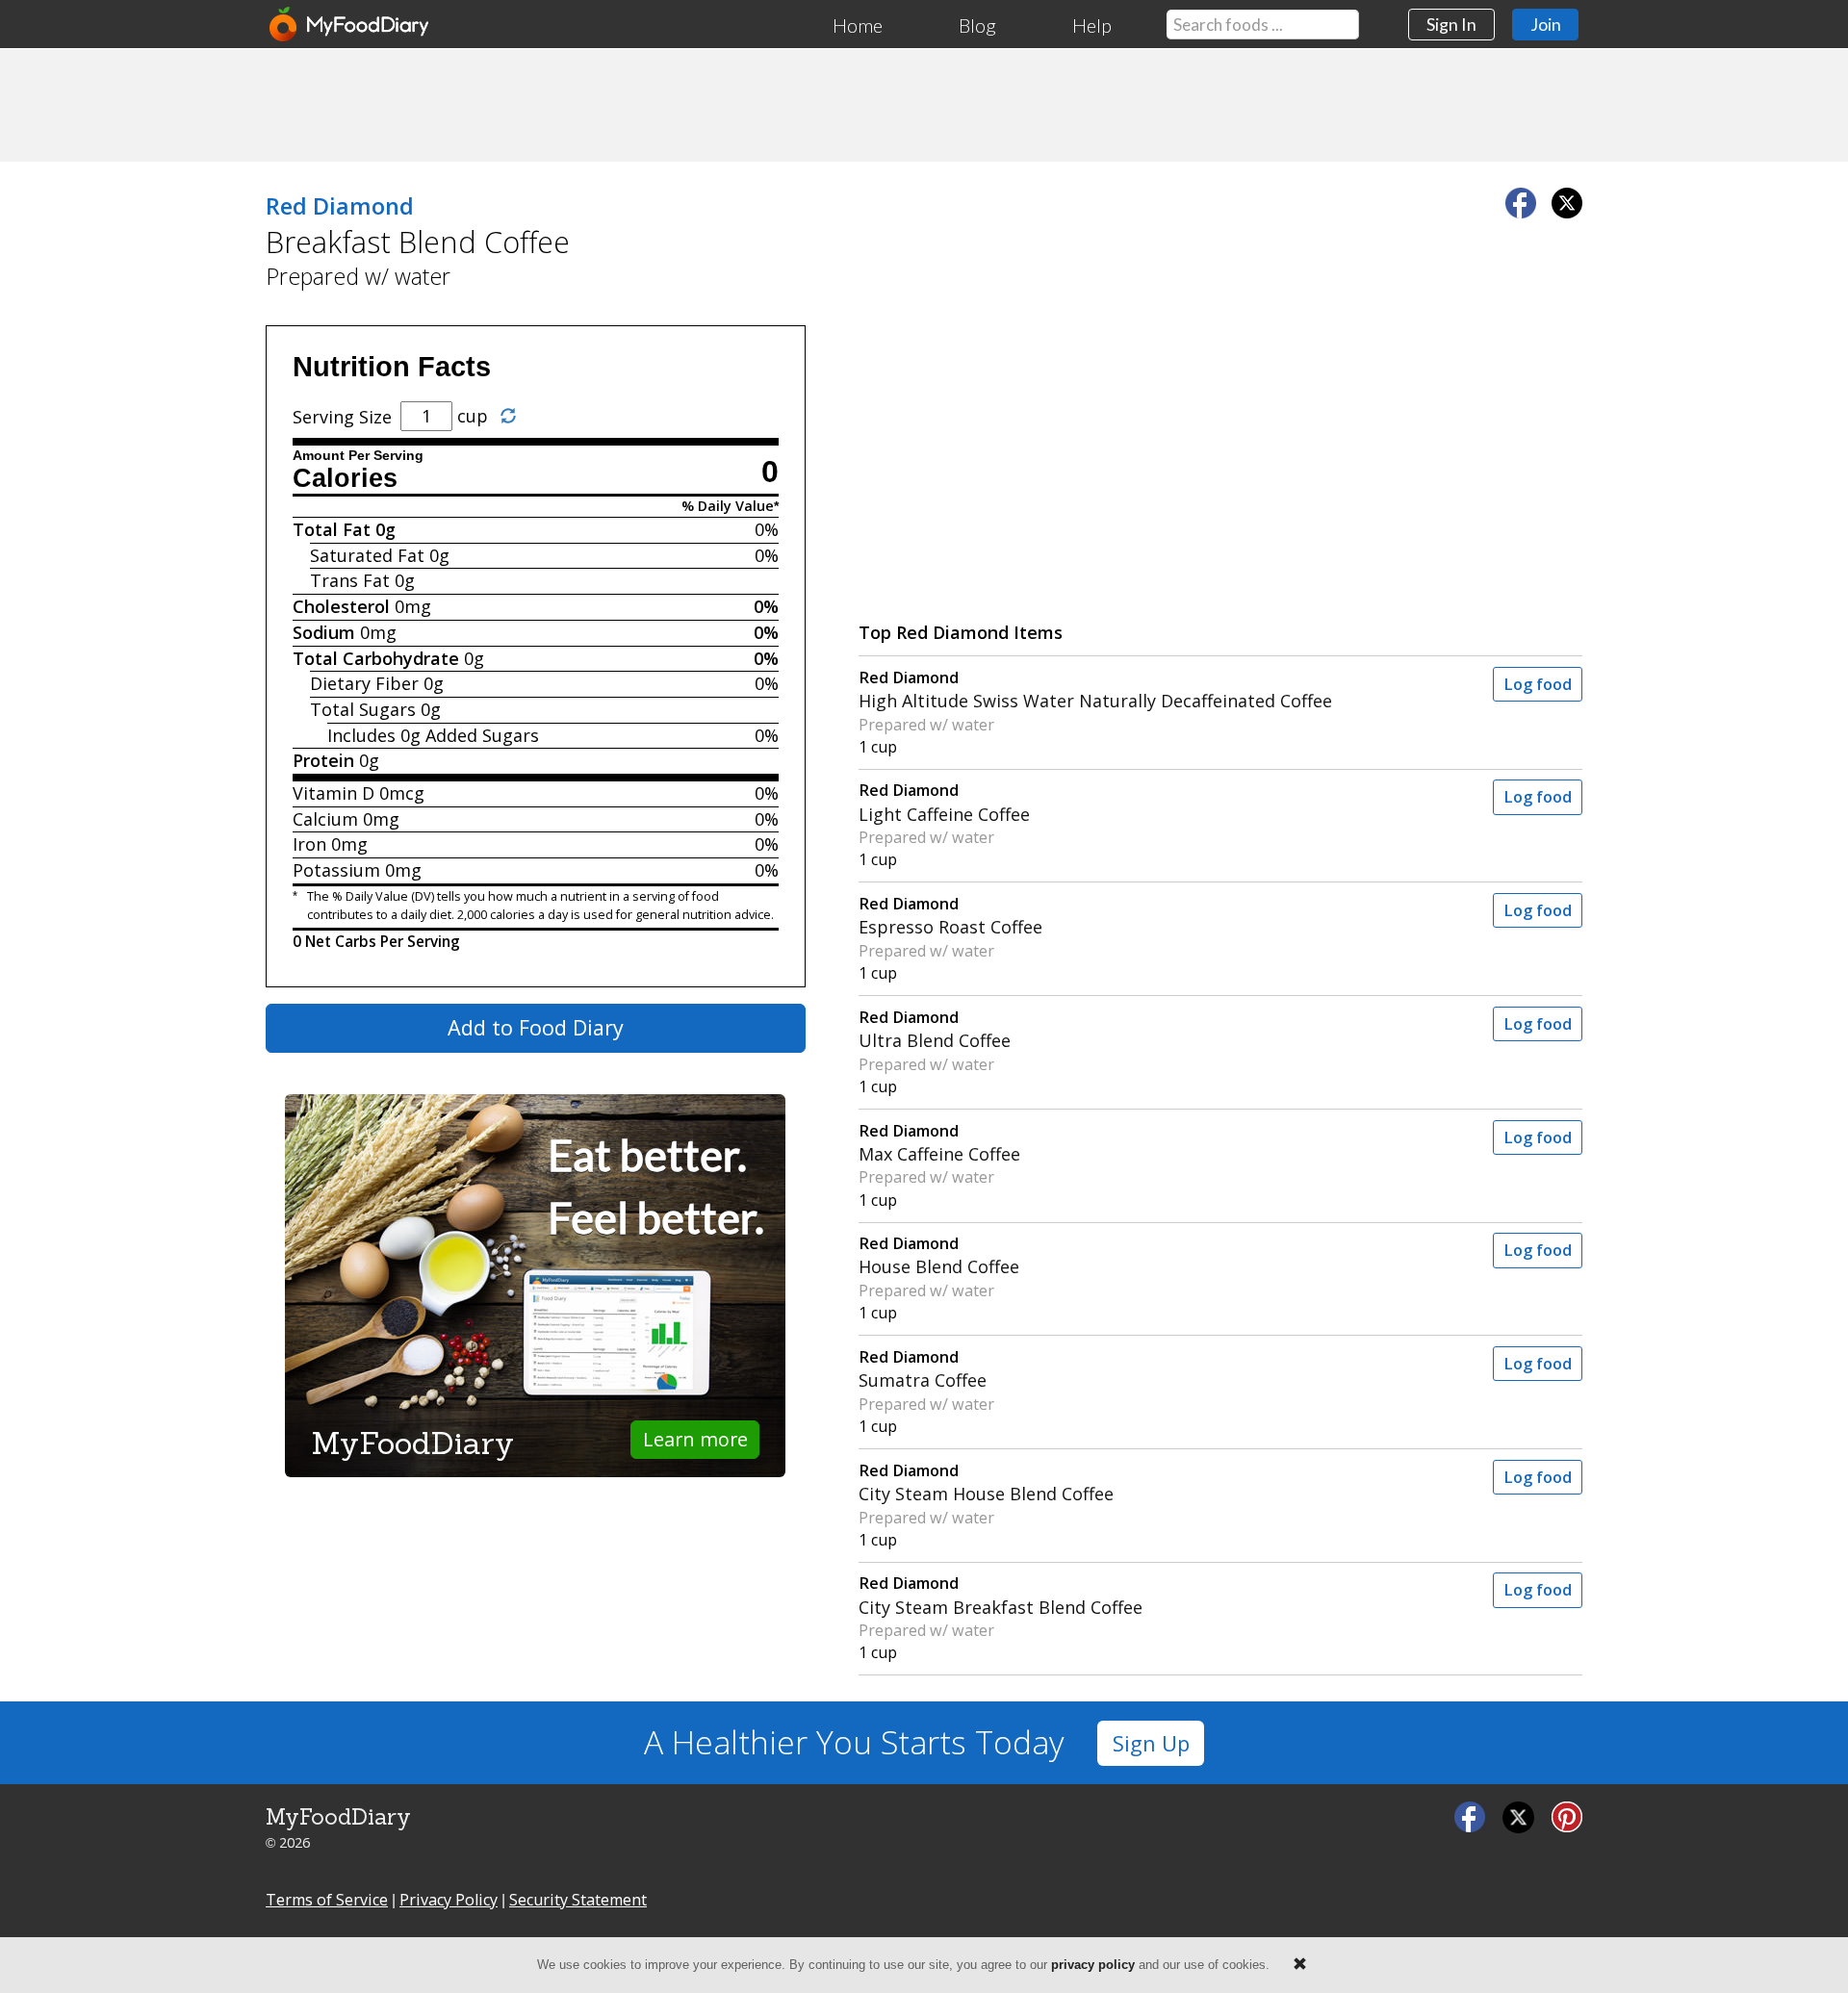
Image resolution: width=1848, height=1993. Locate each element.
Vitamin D (334, 793)
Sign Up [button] (1151, 1743)
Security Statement (578, 1900)
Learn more (695, 1439)
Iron (309, 844)
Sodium (324, 632)
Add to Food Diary (536, 1027)
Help (1092, 25)
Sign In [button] (1451, 24)
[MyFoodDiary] (350, 24)
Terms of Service (327, 1900)
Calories (345, 478)
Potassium (336, 870)
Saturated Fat (367, 555)
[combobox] (1263, 25)
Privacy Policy (449, 1900)
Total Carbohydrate (376, 658)
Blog (977, 25)
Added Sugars (482, 735)
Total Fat (332, 529)
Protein (323, 760)
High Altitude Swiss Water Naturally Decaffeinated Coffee (1095, 690)
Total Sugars (363, 709)
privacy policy (1093, 1965)
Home (858, 25)
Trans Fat (350, 580)
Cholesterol (341, 606)
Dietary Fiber (364, 683)
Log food (1538, 684)
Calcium (325, 819)
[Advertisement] (924, 104)
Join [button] (1546, 24)
